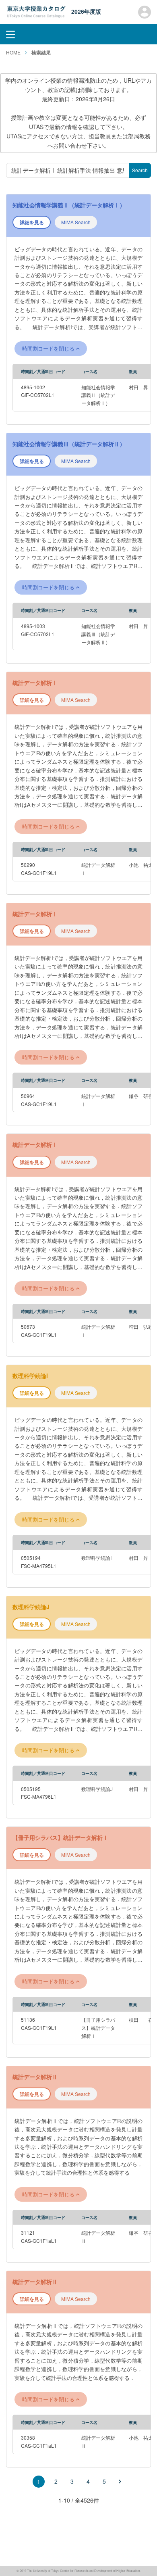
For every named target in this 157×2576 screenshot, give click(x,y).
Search (140, 170)
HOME (13, 52)
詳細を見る (32, 222)
